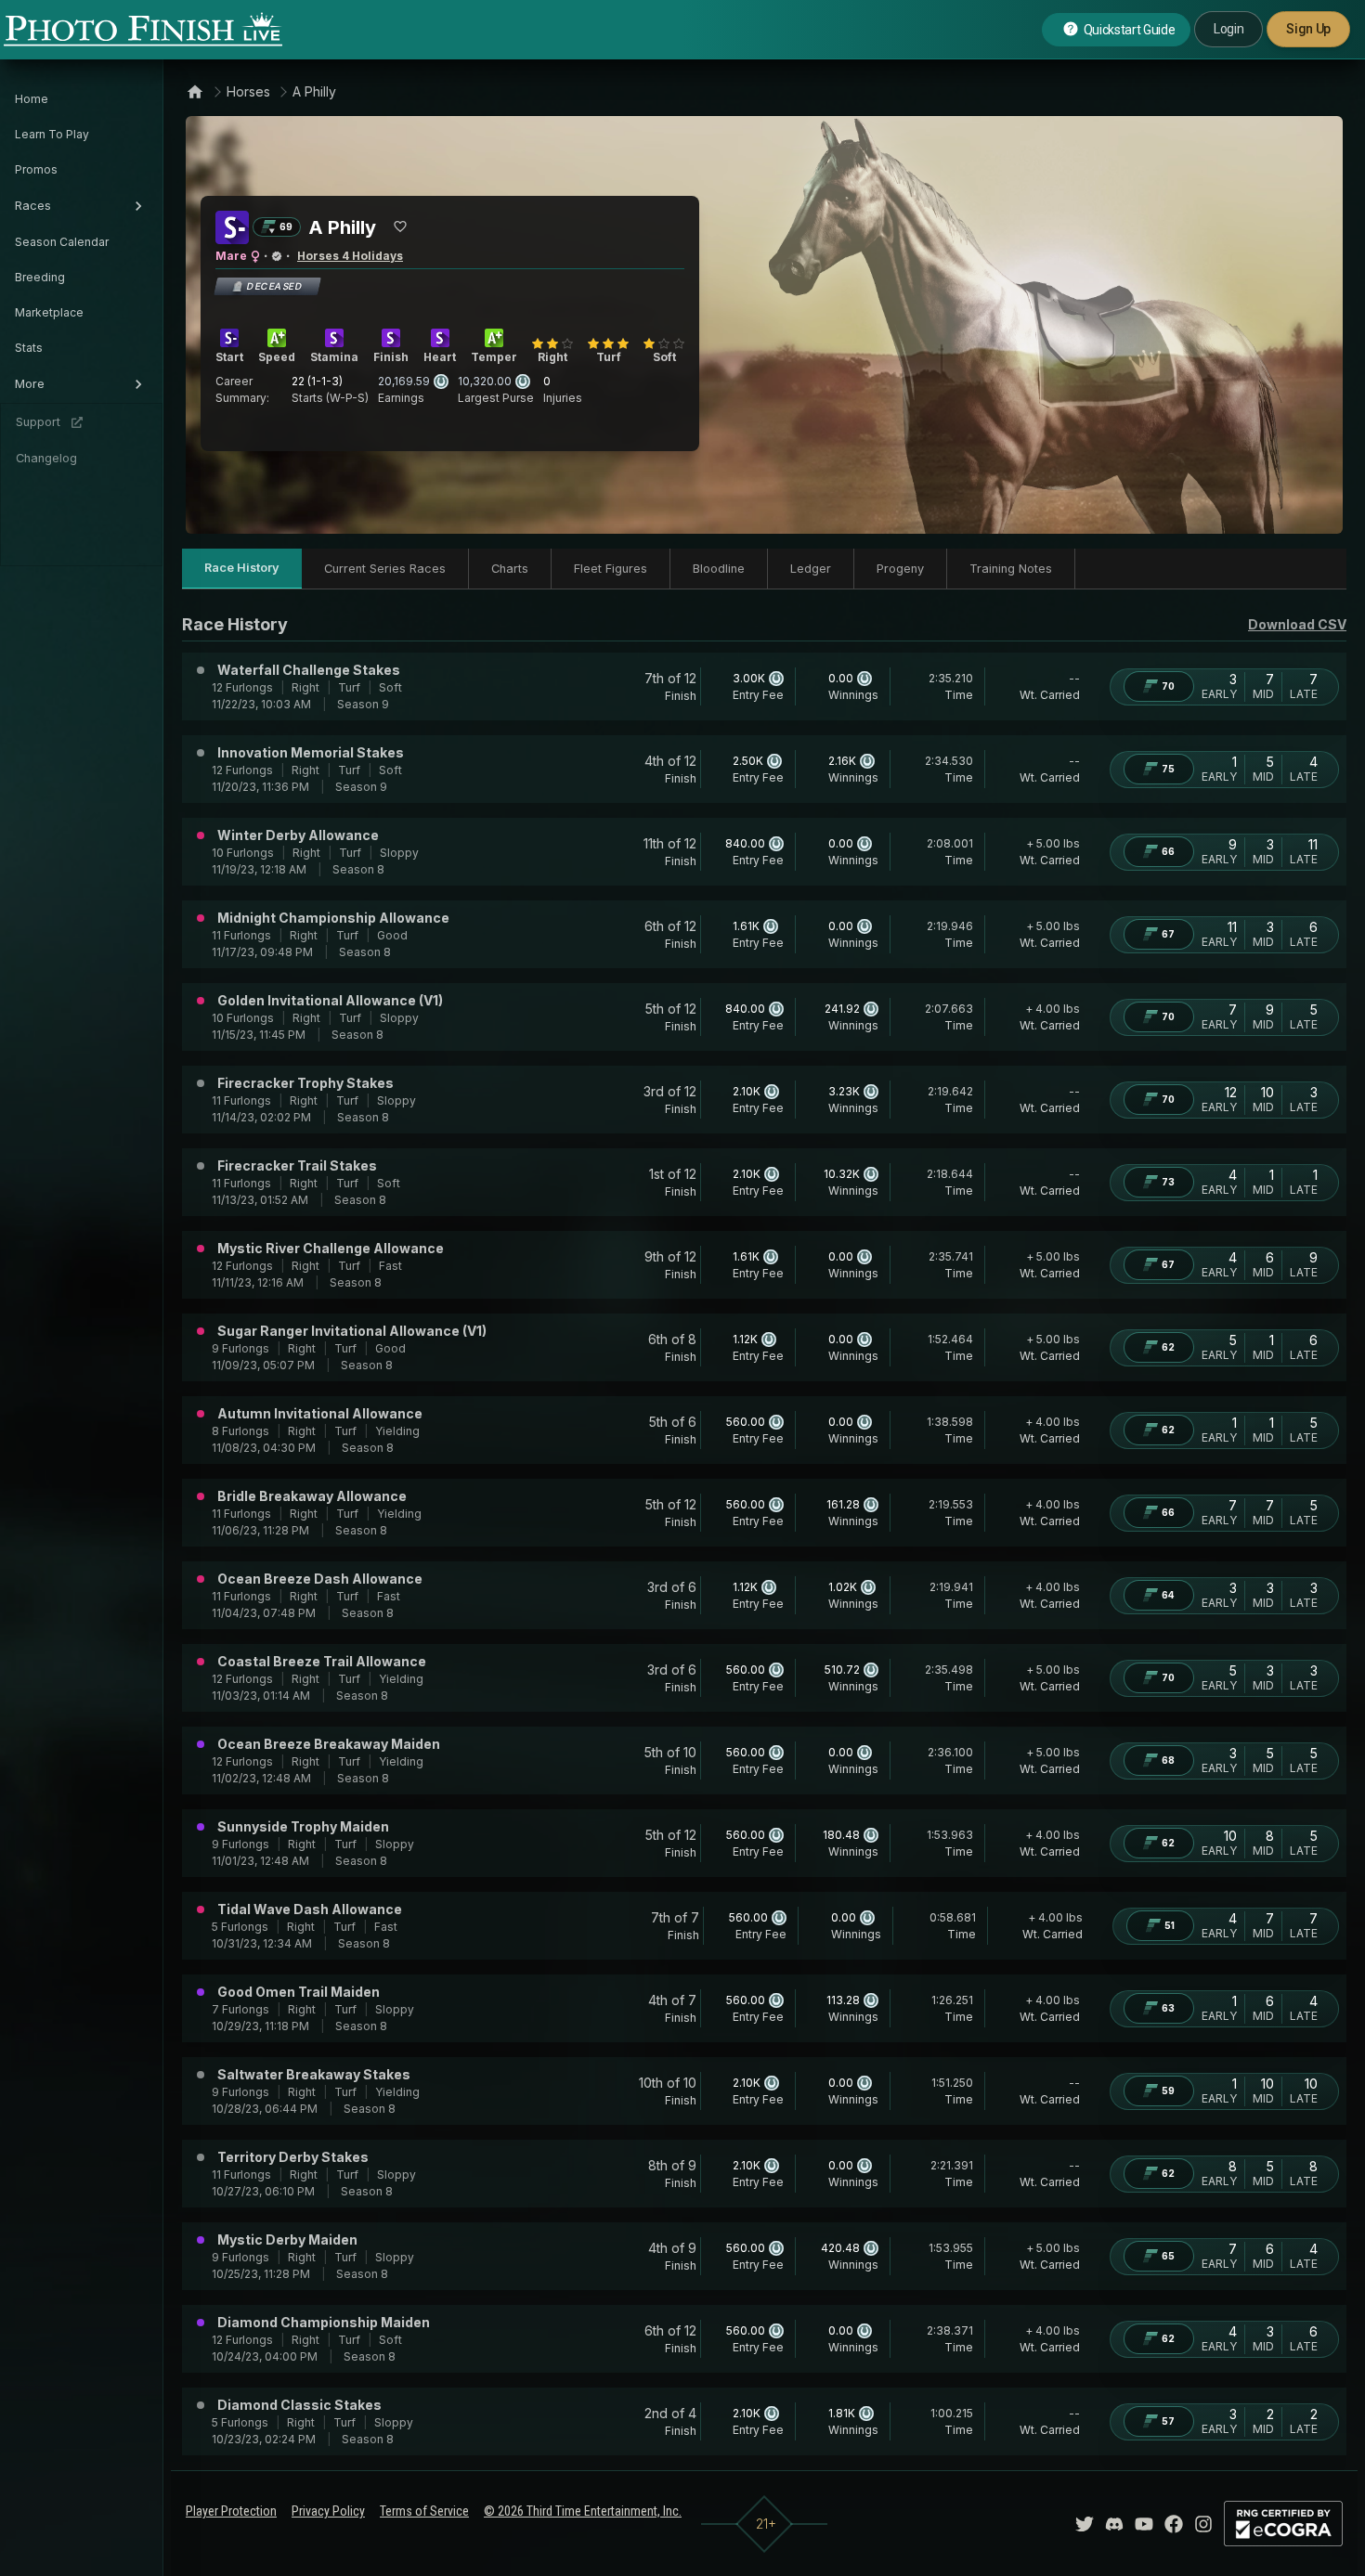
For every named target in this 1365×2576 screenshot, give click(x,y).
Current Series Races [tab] (385, 569)
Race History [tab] (242, 568)
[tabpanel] (764, 1534)
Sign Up (1308, 29)
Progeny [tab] (900, 569)
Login (1228, 29)
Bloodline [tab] (719, 569)
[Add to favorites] (400, 227)
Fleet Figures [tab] (611, 569)
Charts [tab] (510, 569)
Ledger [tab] (811, 569)
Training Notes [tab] (1011, 569)
